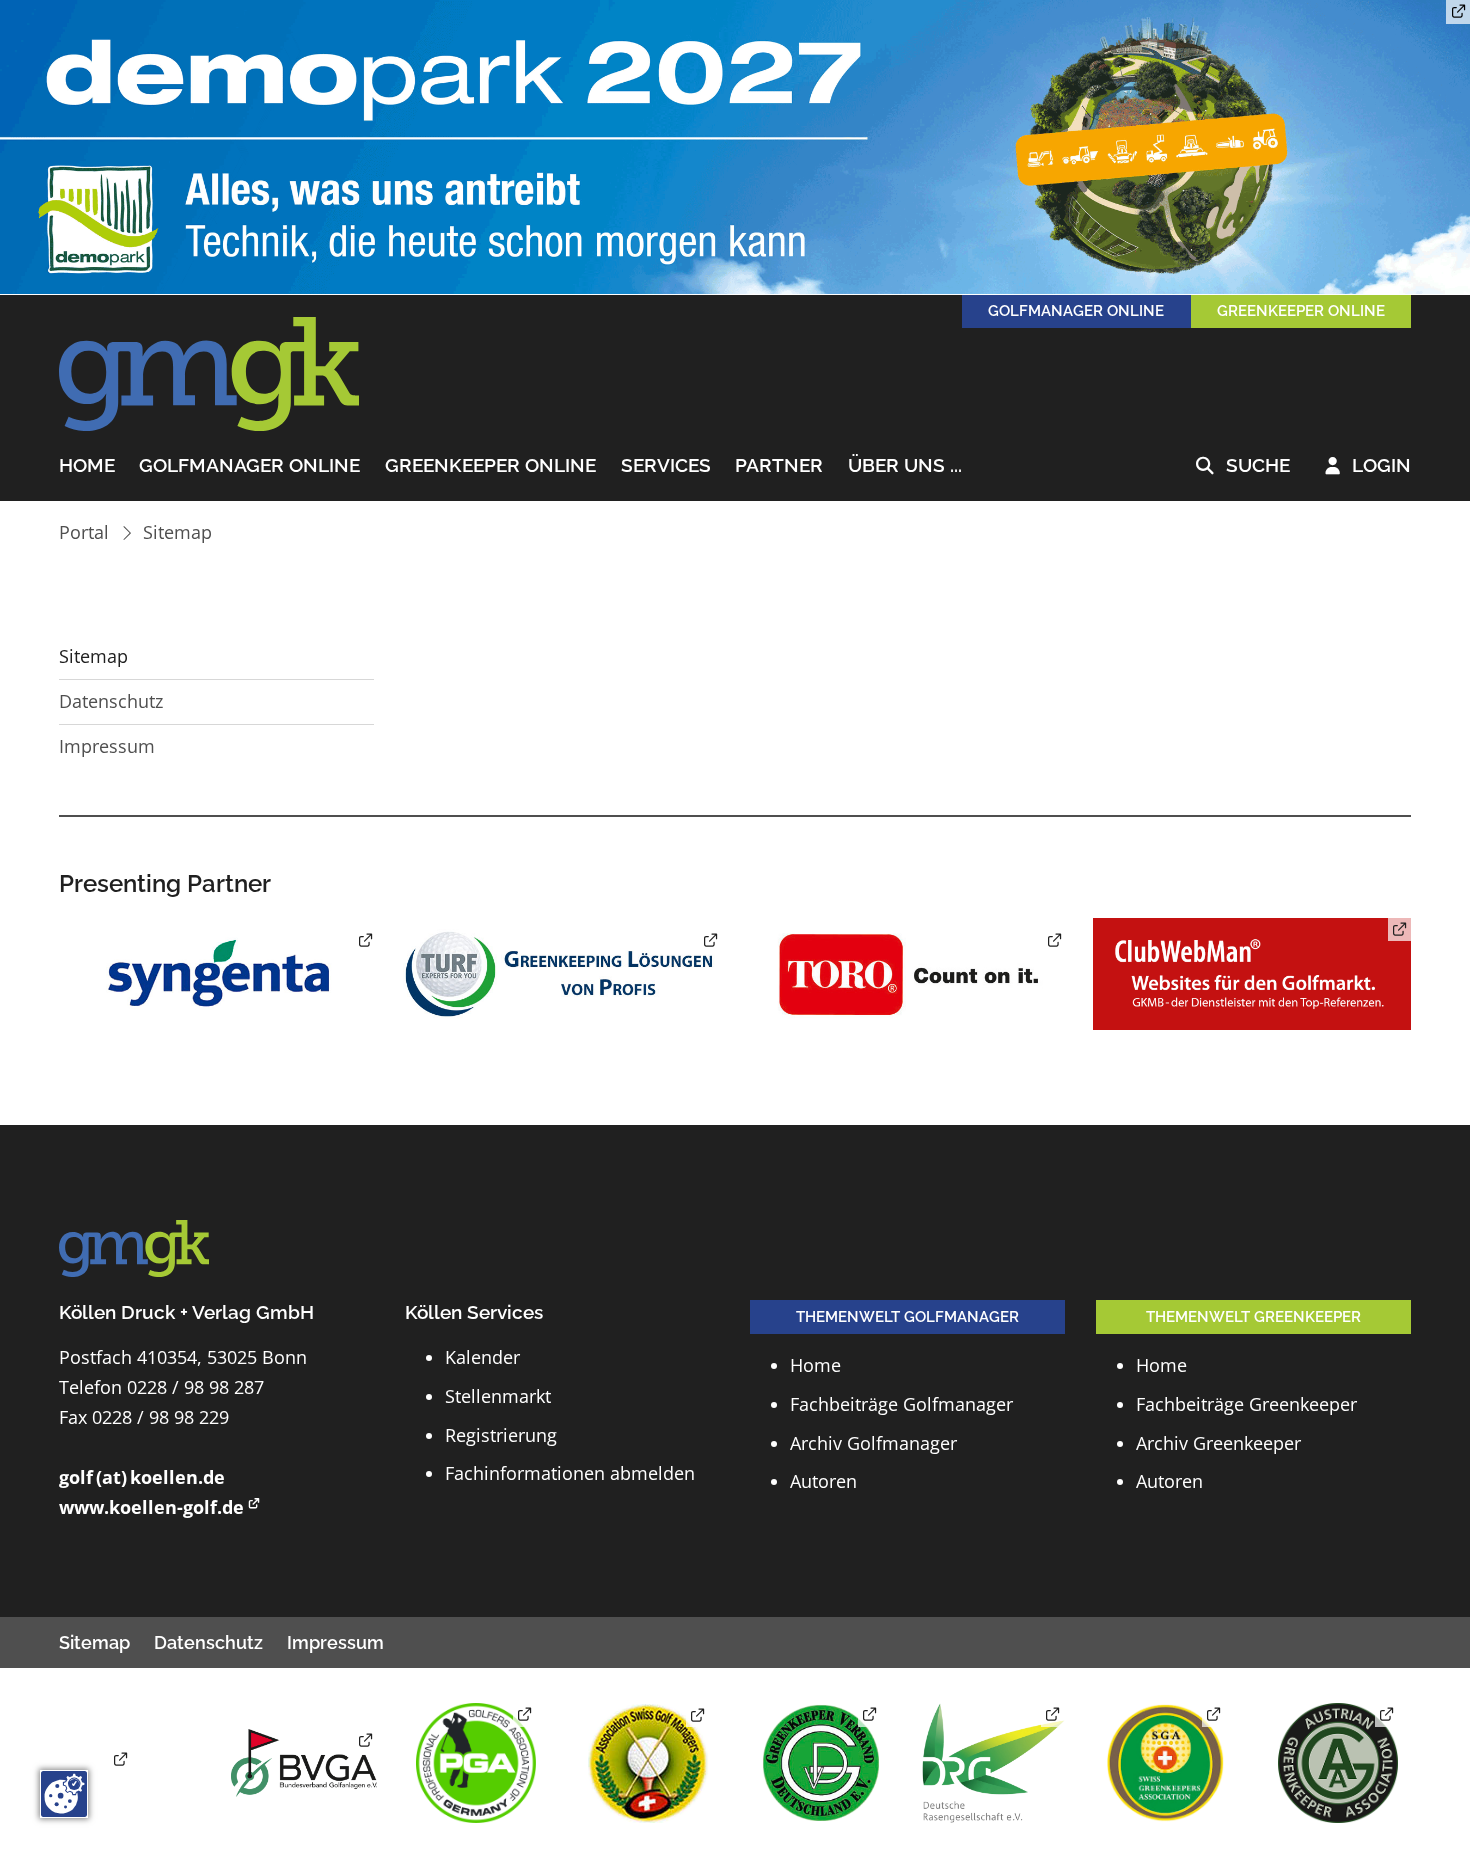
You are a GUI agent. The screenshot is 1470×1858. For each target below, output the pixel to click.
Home (87, 466)
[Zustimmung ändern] (64, 1794)
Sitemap (177, 532)
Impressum (107, 746)
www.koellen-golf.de (151, 1507)
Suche (1243, 466)
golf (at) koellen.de (142, 1477)
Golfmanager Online (249, 466)
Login (1368, 466)
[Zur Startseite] (209, 375)
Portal (84, 532)
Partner (779, 466)
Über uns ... (905, 466)
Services (666, 466)
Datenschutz (111, 701)
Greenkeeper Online (490, 466)
